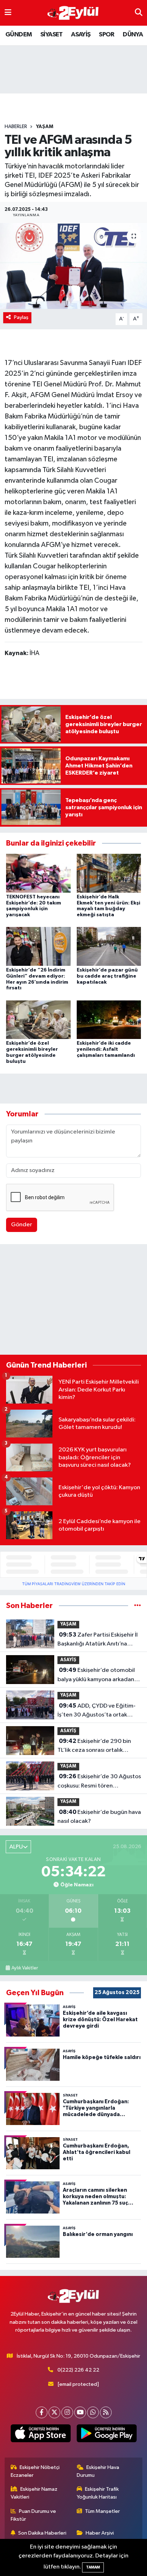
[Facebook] (42, 2412)
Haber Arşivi (100, 2533)
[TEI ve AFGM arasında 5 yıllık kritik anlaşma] (73, 266)
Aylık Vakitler (25, 1968)
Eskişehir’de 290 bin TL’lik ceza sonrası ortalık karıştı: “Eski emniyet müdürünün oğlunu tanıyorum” (98, 1746)
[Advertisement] (73, 1301)
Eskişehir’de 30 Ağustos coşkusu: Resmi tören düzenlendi (99, 1782)
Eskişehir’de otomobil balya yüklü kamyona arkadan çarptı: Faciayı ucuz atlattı (96, 1675)
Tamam (93, 2567)
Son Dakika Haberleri (42, 2533)
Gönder (22, 1225)
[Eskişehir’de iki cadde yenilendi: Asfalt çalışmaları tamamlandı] (109, 1020)
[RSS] (106, 2412)
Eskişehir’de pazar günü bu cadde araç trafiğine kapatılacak (107, 976)
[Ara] (139, 13)
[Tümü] (138, 1606)
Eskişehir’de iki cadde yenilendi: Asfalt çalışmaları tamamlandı (106, 1049)
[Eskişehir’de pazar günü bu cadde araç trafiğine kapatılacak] (109, 946)
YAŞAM (45, 127)
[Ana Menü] (8, 13)
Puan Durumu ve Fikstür (34, 2515)
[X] (54, 2412)
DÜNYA (133, 35)
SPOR (107, 35)
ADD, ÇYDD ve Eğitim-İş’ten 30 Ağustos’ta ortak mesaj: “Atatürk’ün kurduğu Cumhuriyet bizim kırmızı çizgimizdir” (97, 1711)
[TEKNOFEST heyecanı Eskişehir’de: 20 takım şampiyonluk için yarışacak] (38, 873)
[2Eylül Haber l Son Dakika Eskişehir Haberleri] (73, 13)
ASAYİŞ (81, 35)
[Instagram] (67, 2412)
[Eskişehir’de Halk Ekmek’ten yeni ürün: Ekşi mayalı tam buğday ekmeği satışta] (109, 873)
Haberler (16, 127)
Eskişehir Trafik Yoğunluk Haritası (98, 2493)
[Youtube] (80, 2412)
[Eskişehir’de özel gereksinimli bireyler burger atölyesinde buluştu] (38, 1020)
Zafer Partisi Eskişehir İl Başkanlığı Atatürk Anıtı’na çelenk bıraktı (98, 1640)
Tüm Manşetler (102, 2511)
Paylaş (21, 317)
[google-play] (107, 2435)
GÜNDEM (19, 35)
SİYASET (52, 35)
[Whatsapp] (93, 2412)
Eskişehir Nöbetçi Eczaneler (35, 2471)
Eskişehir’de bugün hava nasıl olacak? (99, 1817)
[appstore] (40, 2435)
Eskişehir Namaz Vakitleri (34, 2493)
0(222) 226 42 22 (78, 2370)
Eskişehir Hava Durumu (98, 2471)
